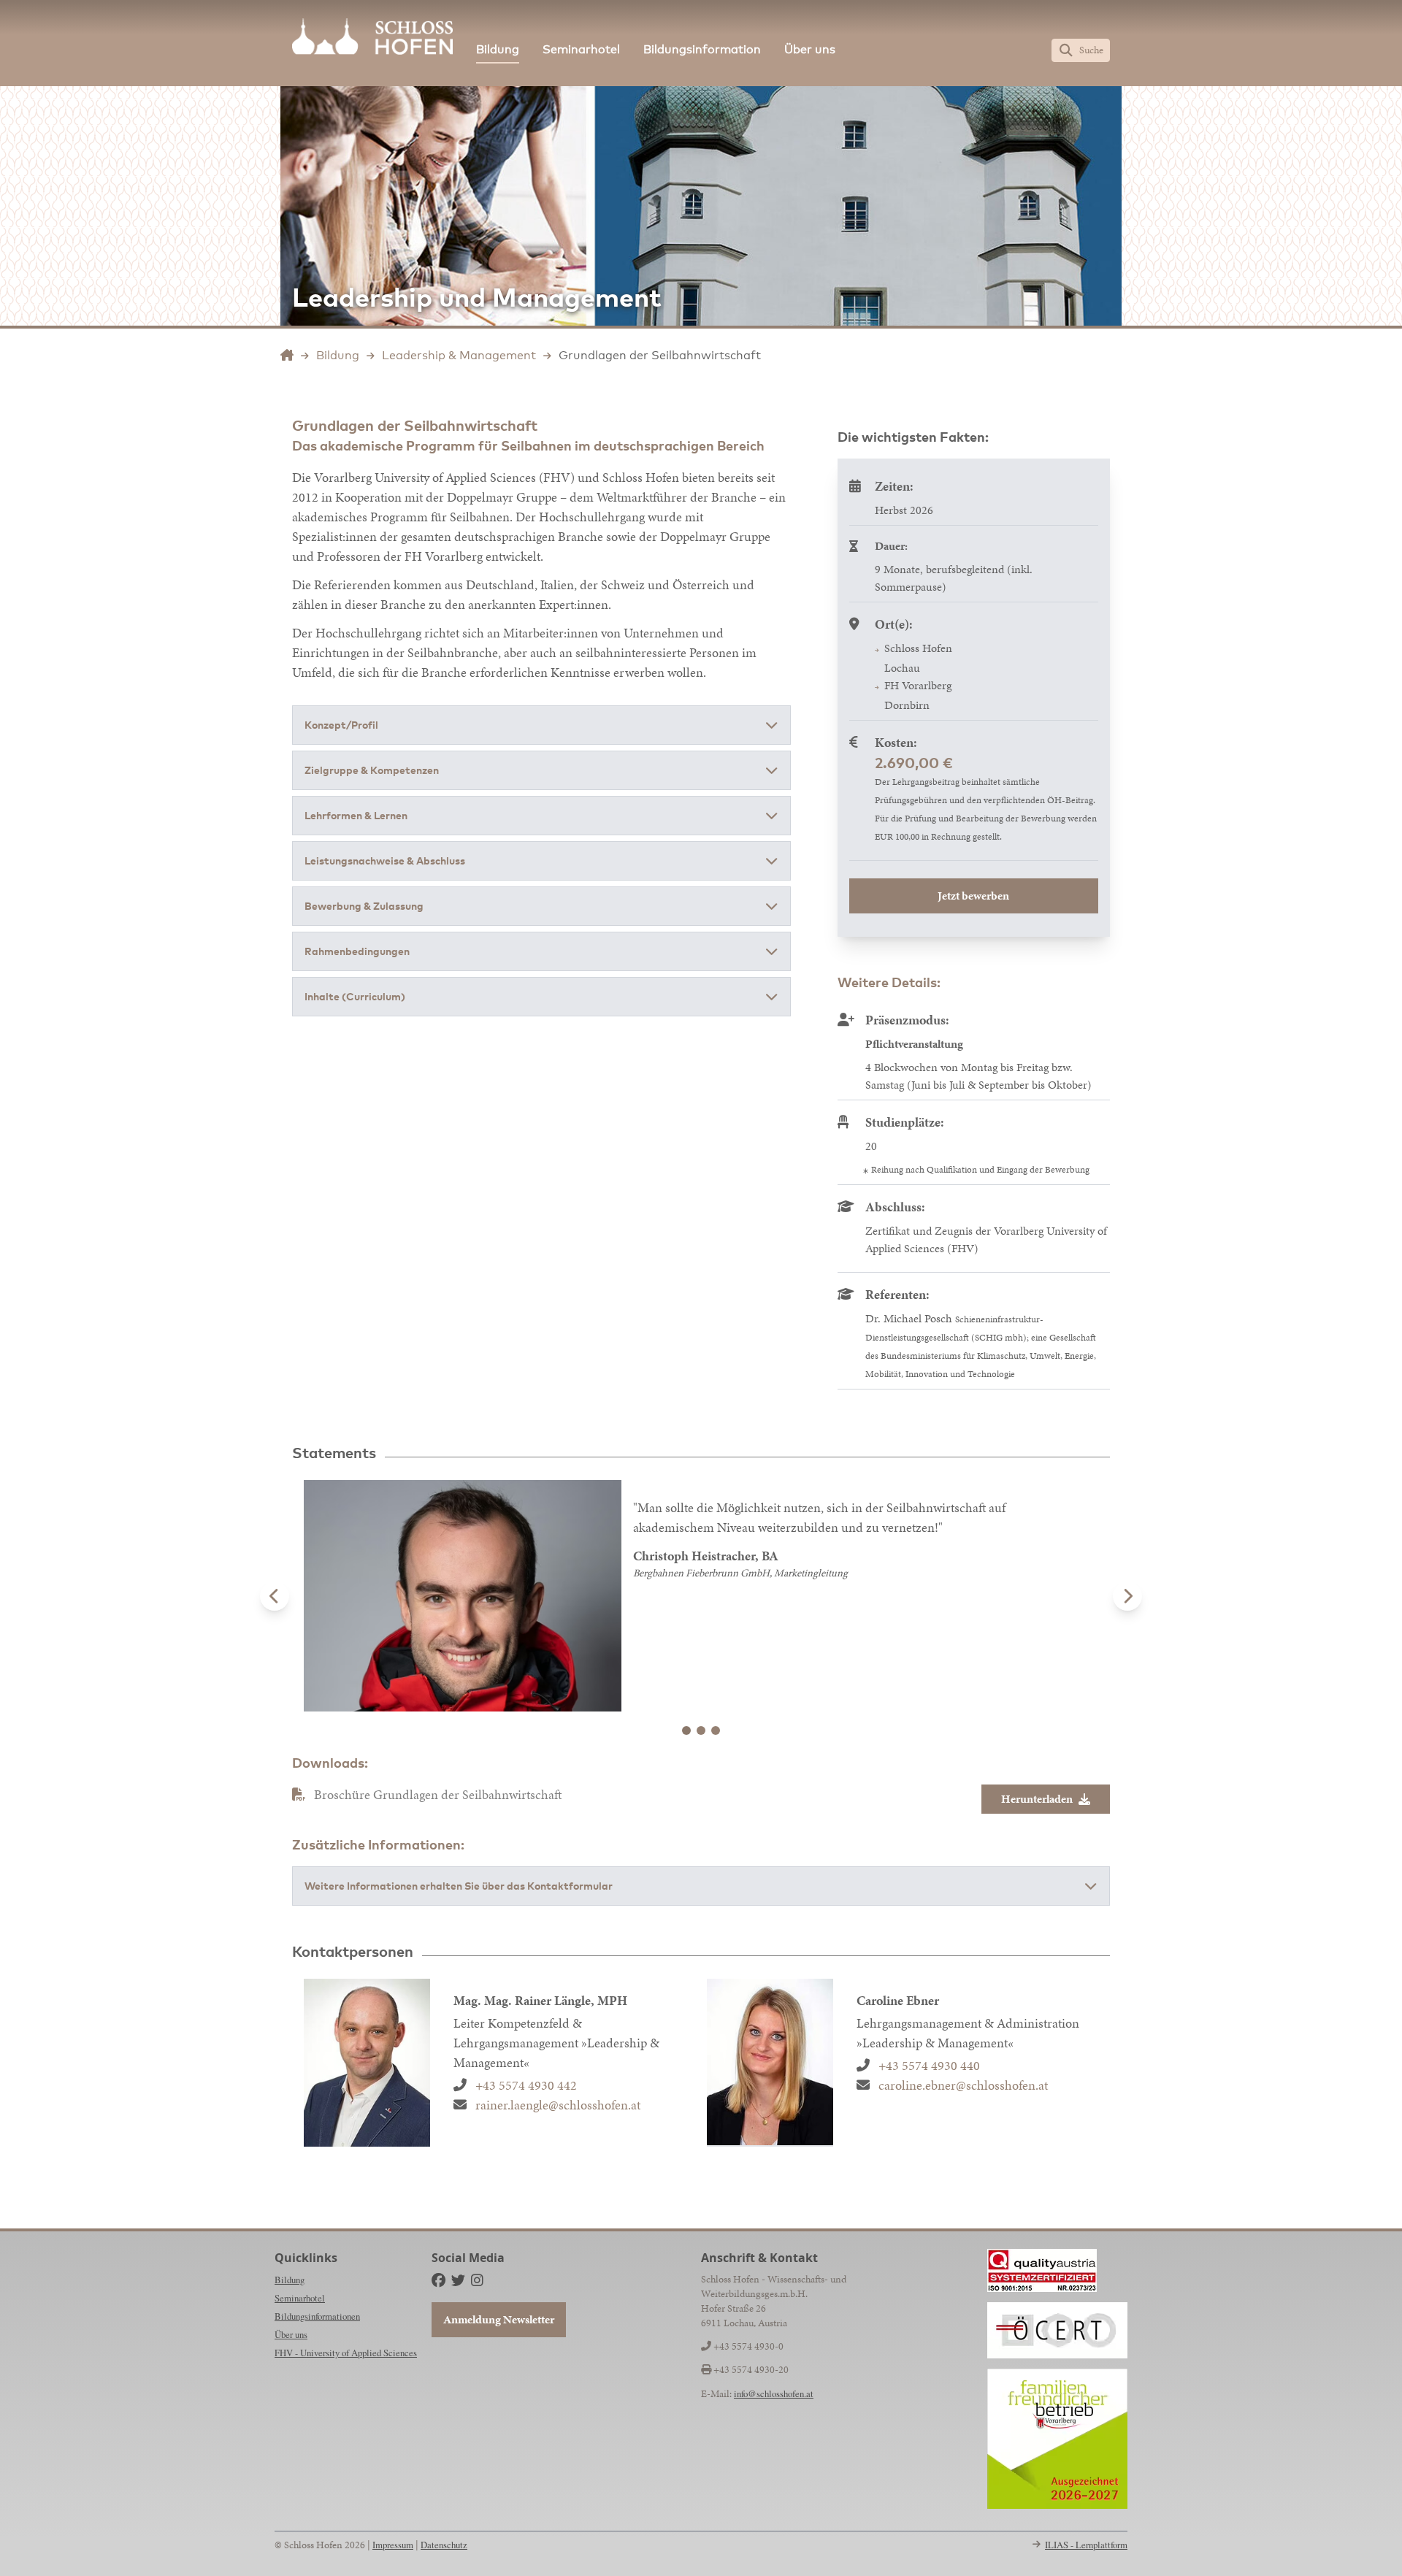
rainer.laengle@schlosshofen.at (558, 2105)
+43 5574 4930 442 (526, 2085)
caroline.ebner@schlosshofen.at (963, 2085)
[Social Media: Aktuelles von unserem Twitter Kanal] (458, 2280)
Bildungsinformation (702, 49)
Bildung (498, 49)
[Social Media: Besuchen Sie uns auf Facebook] (438, 2280)
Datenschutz (444, 2545)
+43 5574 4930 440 (929, 2065)
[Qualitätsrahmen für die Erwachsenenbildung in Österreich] (1057, 2330)
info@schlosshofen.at (774, 2393)
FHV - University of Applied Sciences (346, 2353)
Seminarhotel (581, 49)
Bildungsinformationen (317, 2316)
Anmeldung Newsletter (499, 2319)
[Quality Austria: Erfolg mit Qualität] (1042, 2270)
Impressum (393, 2545)
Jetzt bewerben (973, 896)
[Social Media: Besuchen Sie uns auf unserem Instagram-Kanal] (477, 2280)
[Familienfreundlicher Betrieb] (1057, 2439)
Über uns (810, 49)
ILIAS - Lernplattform (1086, 2545)
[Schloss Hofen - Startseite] (372, 37)
